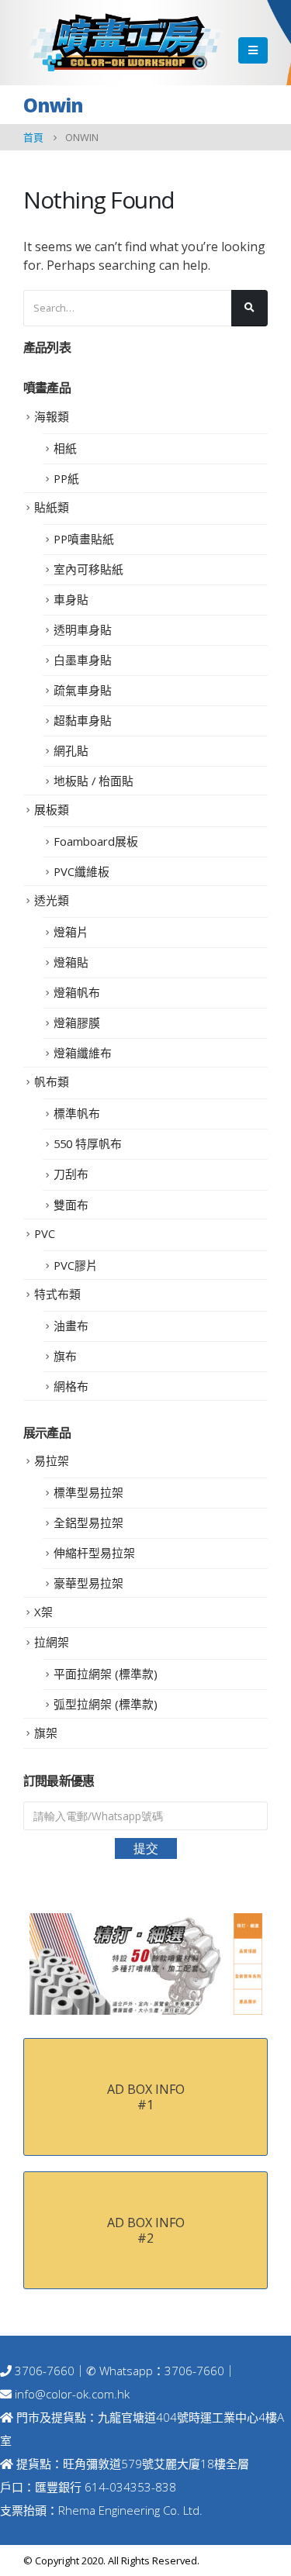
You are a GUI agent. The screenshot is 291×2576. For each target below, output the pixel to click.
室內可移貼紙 (88, 569)
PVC (45, 1233)
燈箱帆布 (77, 992)
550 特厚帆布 (88, 1143)
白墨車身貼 (83, 660)
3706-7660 (43, 2371)
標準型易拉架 (88, 1492)
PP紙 (66, 478)
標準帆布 (77, 1113)
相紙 (65, 448)
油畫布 (71, 1326)
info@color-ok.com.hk (72, 2394)
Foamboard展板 (96, 841)
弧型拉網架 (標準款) (106, 1704)
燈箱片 (71, 932)
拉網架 (52, 1642)
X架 (43, 1612)
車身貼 (71, 599)
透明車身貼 (83, 629)
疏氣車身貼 (83, 690)
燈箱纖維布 (83, 1053)
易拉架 (52, 1460)
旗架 (46, 1733)
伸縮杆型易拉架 (94, 1553)
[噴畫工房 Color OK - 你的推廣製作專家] (124, 43)
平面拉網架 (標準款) (106, 1674)
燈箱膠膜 (77, 1022)
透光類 (52, 900)
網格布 (71, 1386)
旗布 (65, 1356)
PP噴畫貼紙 (84, 539)
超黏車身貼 (83, 720)
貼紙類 (52, 507)
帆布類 (52, 1081)
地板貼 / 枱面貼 (94, 781)
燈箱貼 (71, 962)
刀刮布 (71, 1174)
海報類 (52, 416)
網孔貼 (71, 750)
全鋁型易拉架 (88, 1522)
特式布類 (57, 1294)
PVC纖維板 (81, 871)
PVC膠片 (76, 1265)
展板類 (52, 809)
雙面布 (71, 1205)
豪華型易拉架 (88, 1583)
